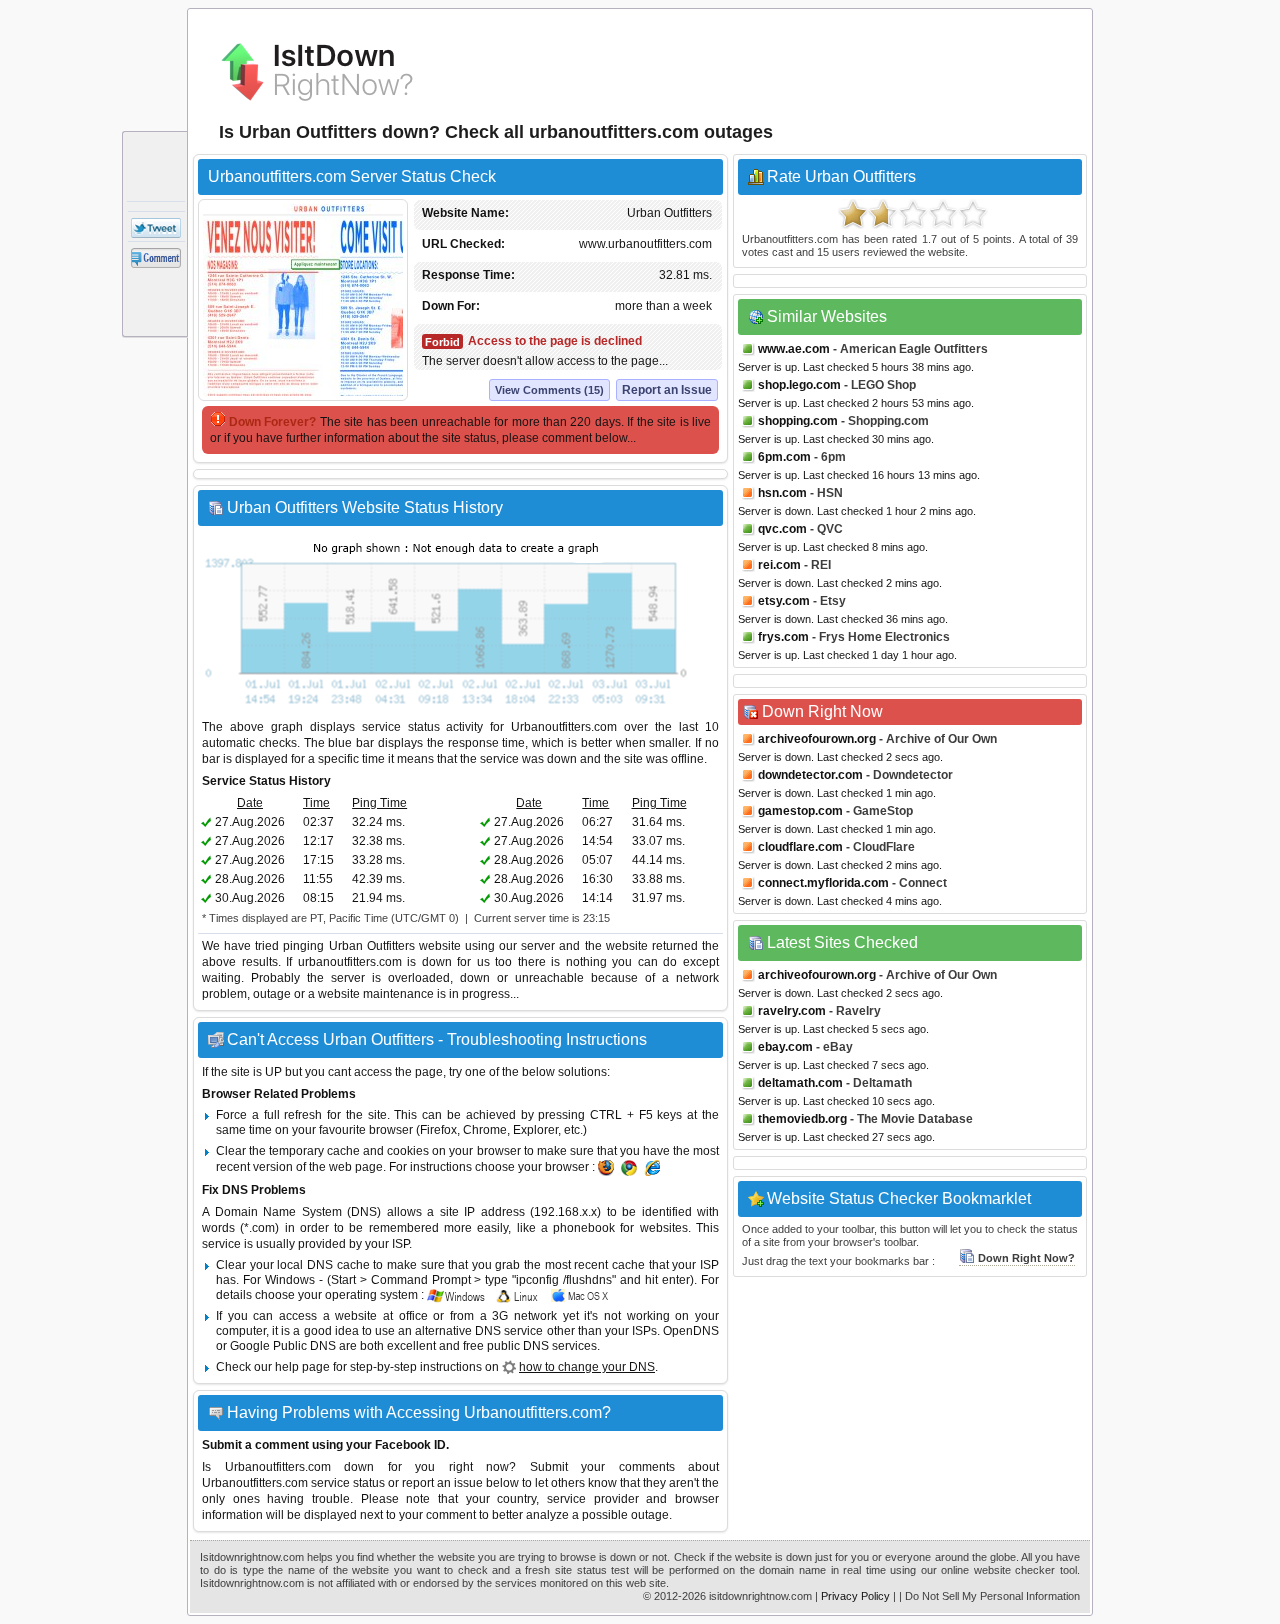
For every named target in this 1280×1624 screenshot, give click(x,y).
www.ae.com (794, 349)
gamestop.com (800, 811)
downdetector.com (810, 775)
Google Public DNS (283, 1346)
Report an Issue (667, 390)
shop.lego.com (799, 385)
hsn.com (782, 493)
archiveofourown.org (817, 739)
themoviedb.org (802, 1119)
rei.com (779, 565)
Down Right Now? (1026, 1258)
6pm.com (784, 457)
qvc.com (782, 529)
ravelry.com (792, 1011)
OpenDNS (691, 1331)
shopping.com (798, 421)
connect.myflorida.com (823, 883)
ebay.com (785, 1047)
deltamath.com (800, 1083)
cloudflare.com (800, 847)
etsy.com (784, 601)
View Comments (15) (549, 390)
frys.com (783, 637)
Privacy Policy (855, 1596)
